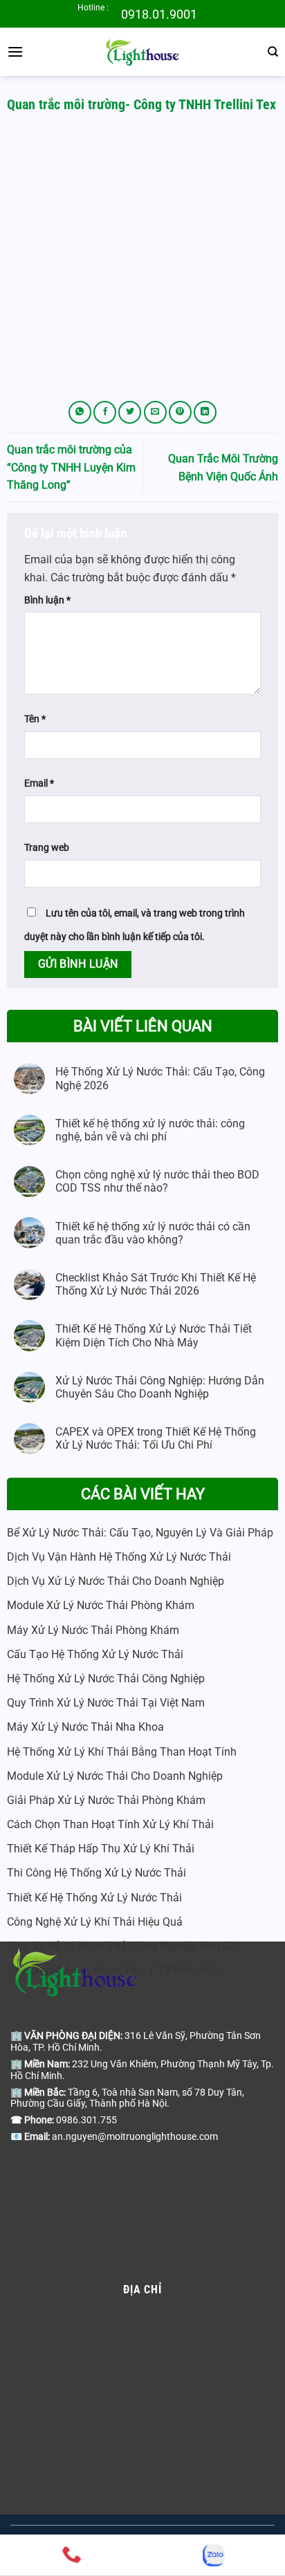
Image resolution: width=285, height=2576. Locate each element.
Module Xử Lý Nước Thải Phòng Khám (101, 1605)
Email (39, 783)
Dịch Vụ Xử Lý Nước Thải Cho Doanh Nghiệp (116, 1581)
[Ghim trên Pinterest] (180, 412)
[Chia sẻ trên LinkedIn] (205, 412)
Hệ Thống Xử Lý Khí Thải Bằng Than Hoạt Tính (122, 1752)
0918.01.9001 (159, 14)
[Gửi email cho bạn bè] (155, 412)
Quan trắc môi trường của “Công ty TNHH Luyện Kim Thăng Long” (71, 467)
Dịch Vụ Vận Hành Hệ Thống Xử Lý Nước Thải (119, 1557)
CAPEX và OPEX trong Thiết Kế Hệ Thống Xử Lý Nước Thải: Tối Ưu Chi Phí (156, 1438)
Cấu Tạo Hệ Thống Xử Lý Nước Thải (95, 1654)
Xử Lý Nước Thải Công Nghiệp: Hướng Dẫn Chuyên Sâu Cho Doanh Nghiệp (160, 1387)
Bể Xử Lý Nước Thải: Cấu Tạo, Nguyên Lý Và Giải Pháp (140, 1533)
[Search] (273, 52)
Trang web (47, 848)
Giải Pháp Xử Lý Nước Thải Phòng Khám (106, 1800)
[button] (15, 51)
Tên (35, 719)
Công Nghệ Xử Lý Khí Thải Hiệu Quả (95, 1922)
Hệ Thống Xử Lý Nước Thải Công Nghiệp (106, 1679)
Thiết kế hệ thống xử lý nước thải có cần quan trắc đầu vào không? (153, 1233)
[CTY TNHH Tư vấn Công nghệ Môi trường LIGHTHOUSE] (142, 52)
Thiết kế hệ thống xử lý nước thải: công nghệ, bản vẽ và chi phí (150, 1130)
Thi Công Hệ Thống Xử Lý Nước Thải (96, 1873)
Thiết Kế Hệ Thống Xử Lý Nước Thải (94, 1898)
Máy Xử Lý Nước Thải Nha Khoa (85, 1727)
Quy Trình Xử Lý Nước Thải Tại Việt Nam (106, 1703)
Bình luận (47, 600)
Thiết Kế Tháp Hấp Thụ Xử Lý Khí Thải (101, 1849)
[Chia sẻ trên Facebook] (105, 412)
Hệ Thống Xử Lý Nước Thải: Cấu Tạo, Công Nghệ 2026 (160, 1078)
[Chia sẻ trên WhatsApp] (80, 412)
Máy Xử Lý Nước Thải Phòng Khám (93, 1630)
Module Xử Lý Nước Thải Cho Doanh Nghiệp (115, 1776)
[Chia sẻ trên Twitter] (130, 412)
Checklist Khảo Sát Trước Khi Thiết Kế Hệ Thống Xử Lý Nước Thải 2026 (156, 1284)
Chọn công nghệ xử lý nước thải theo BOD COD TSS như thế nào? (157, 1181)
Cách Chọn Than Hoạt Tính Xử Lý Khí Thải (110, 1824)
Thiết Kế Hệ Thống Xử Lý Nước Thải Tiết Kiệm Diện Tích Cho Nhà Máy (154, 1335)
